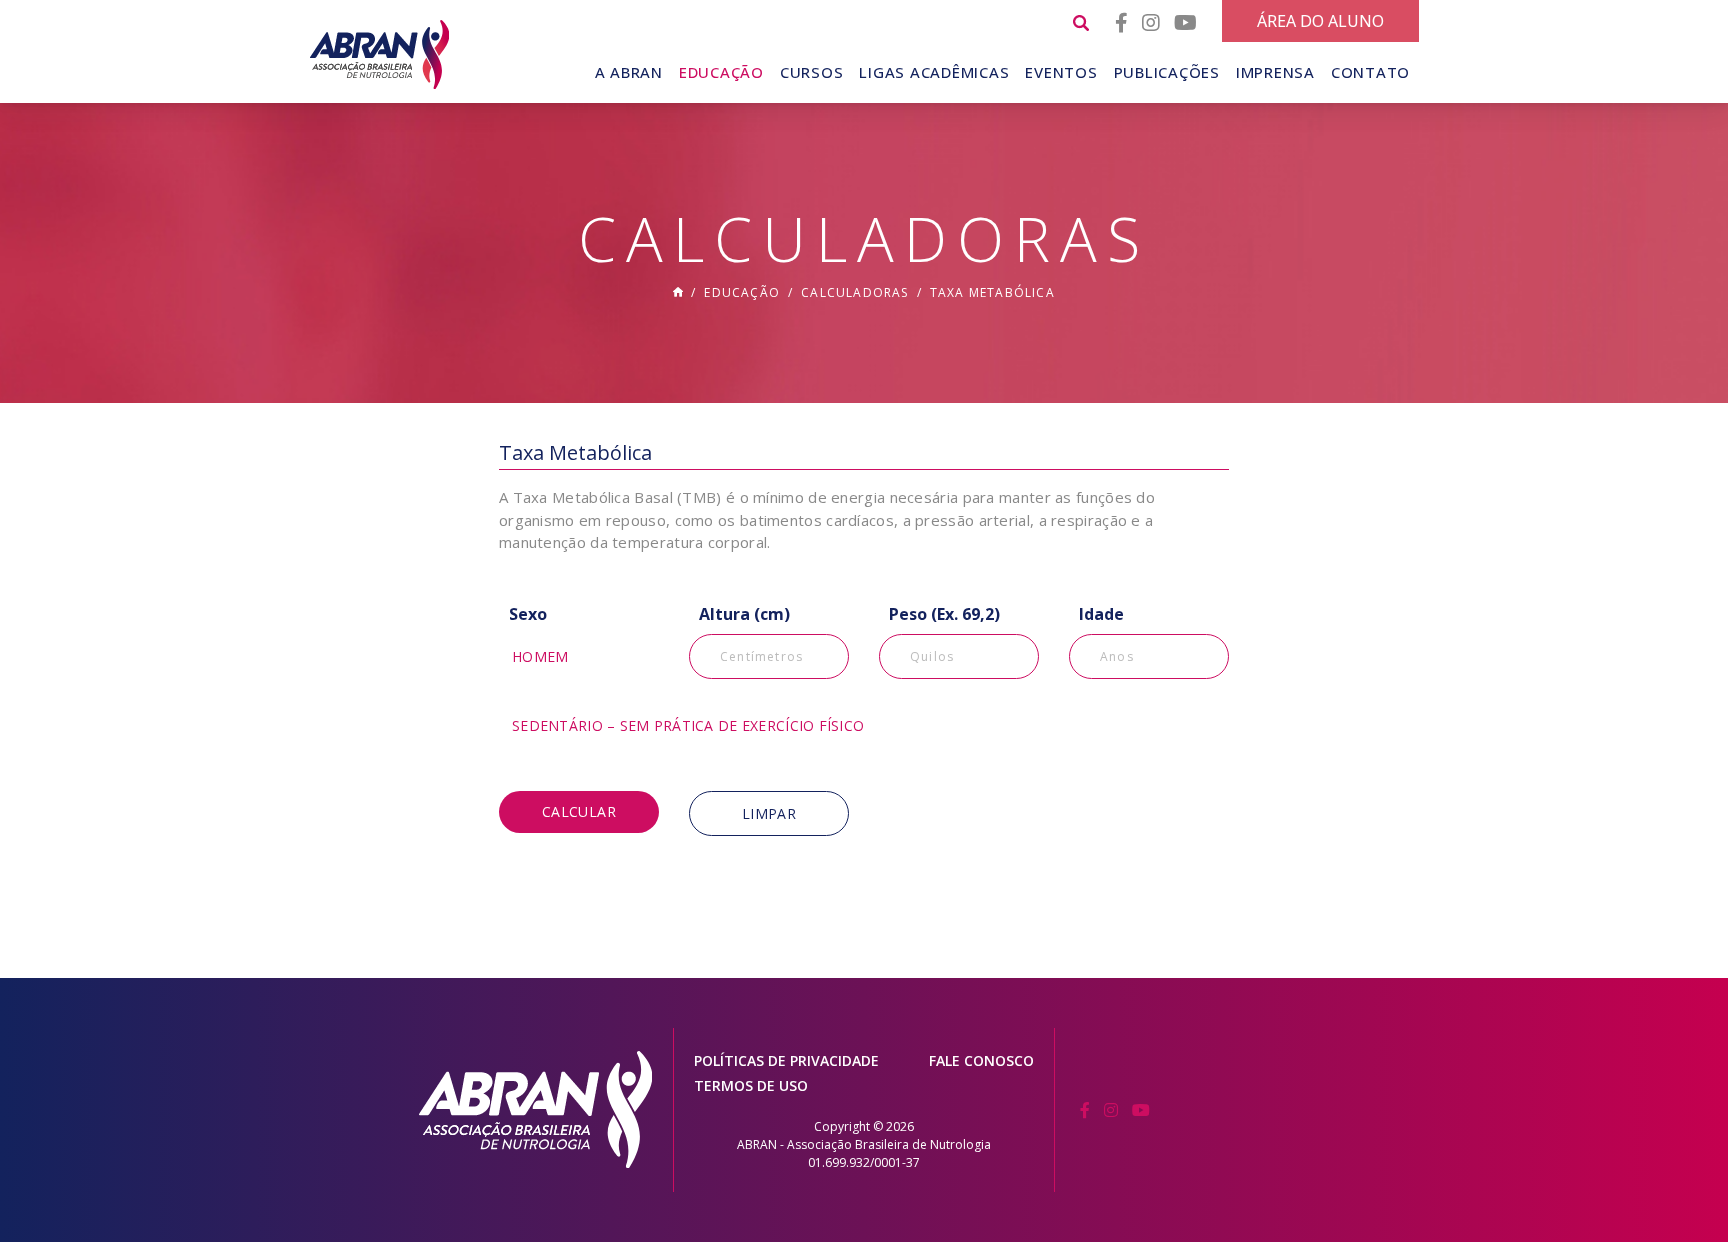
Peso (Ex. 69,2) (944, 614)
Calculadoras (854, 292)
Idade (1101, 614)
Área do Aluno (1320, 21)
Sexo (528, 614)
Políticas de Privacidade (786, 1060)
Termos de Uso (751, 1085)
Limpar (769, 813)
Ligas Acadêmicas (934, 72)
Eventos (1061, 72)
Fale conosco (981, 1060)
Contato (1370, 72)
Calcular (579, 811)
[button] (579, 654)
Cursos (812, 72)
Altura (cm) (744, 614)
